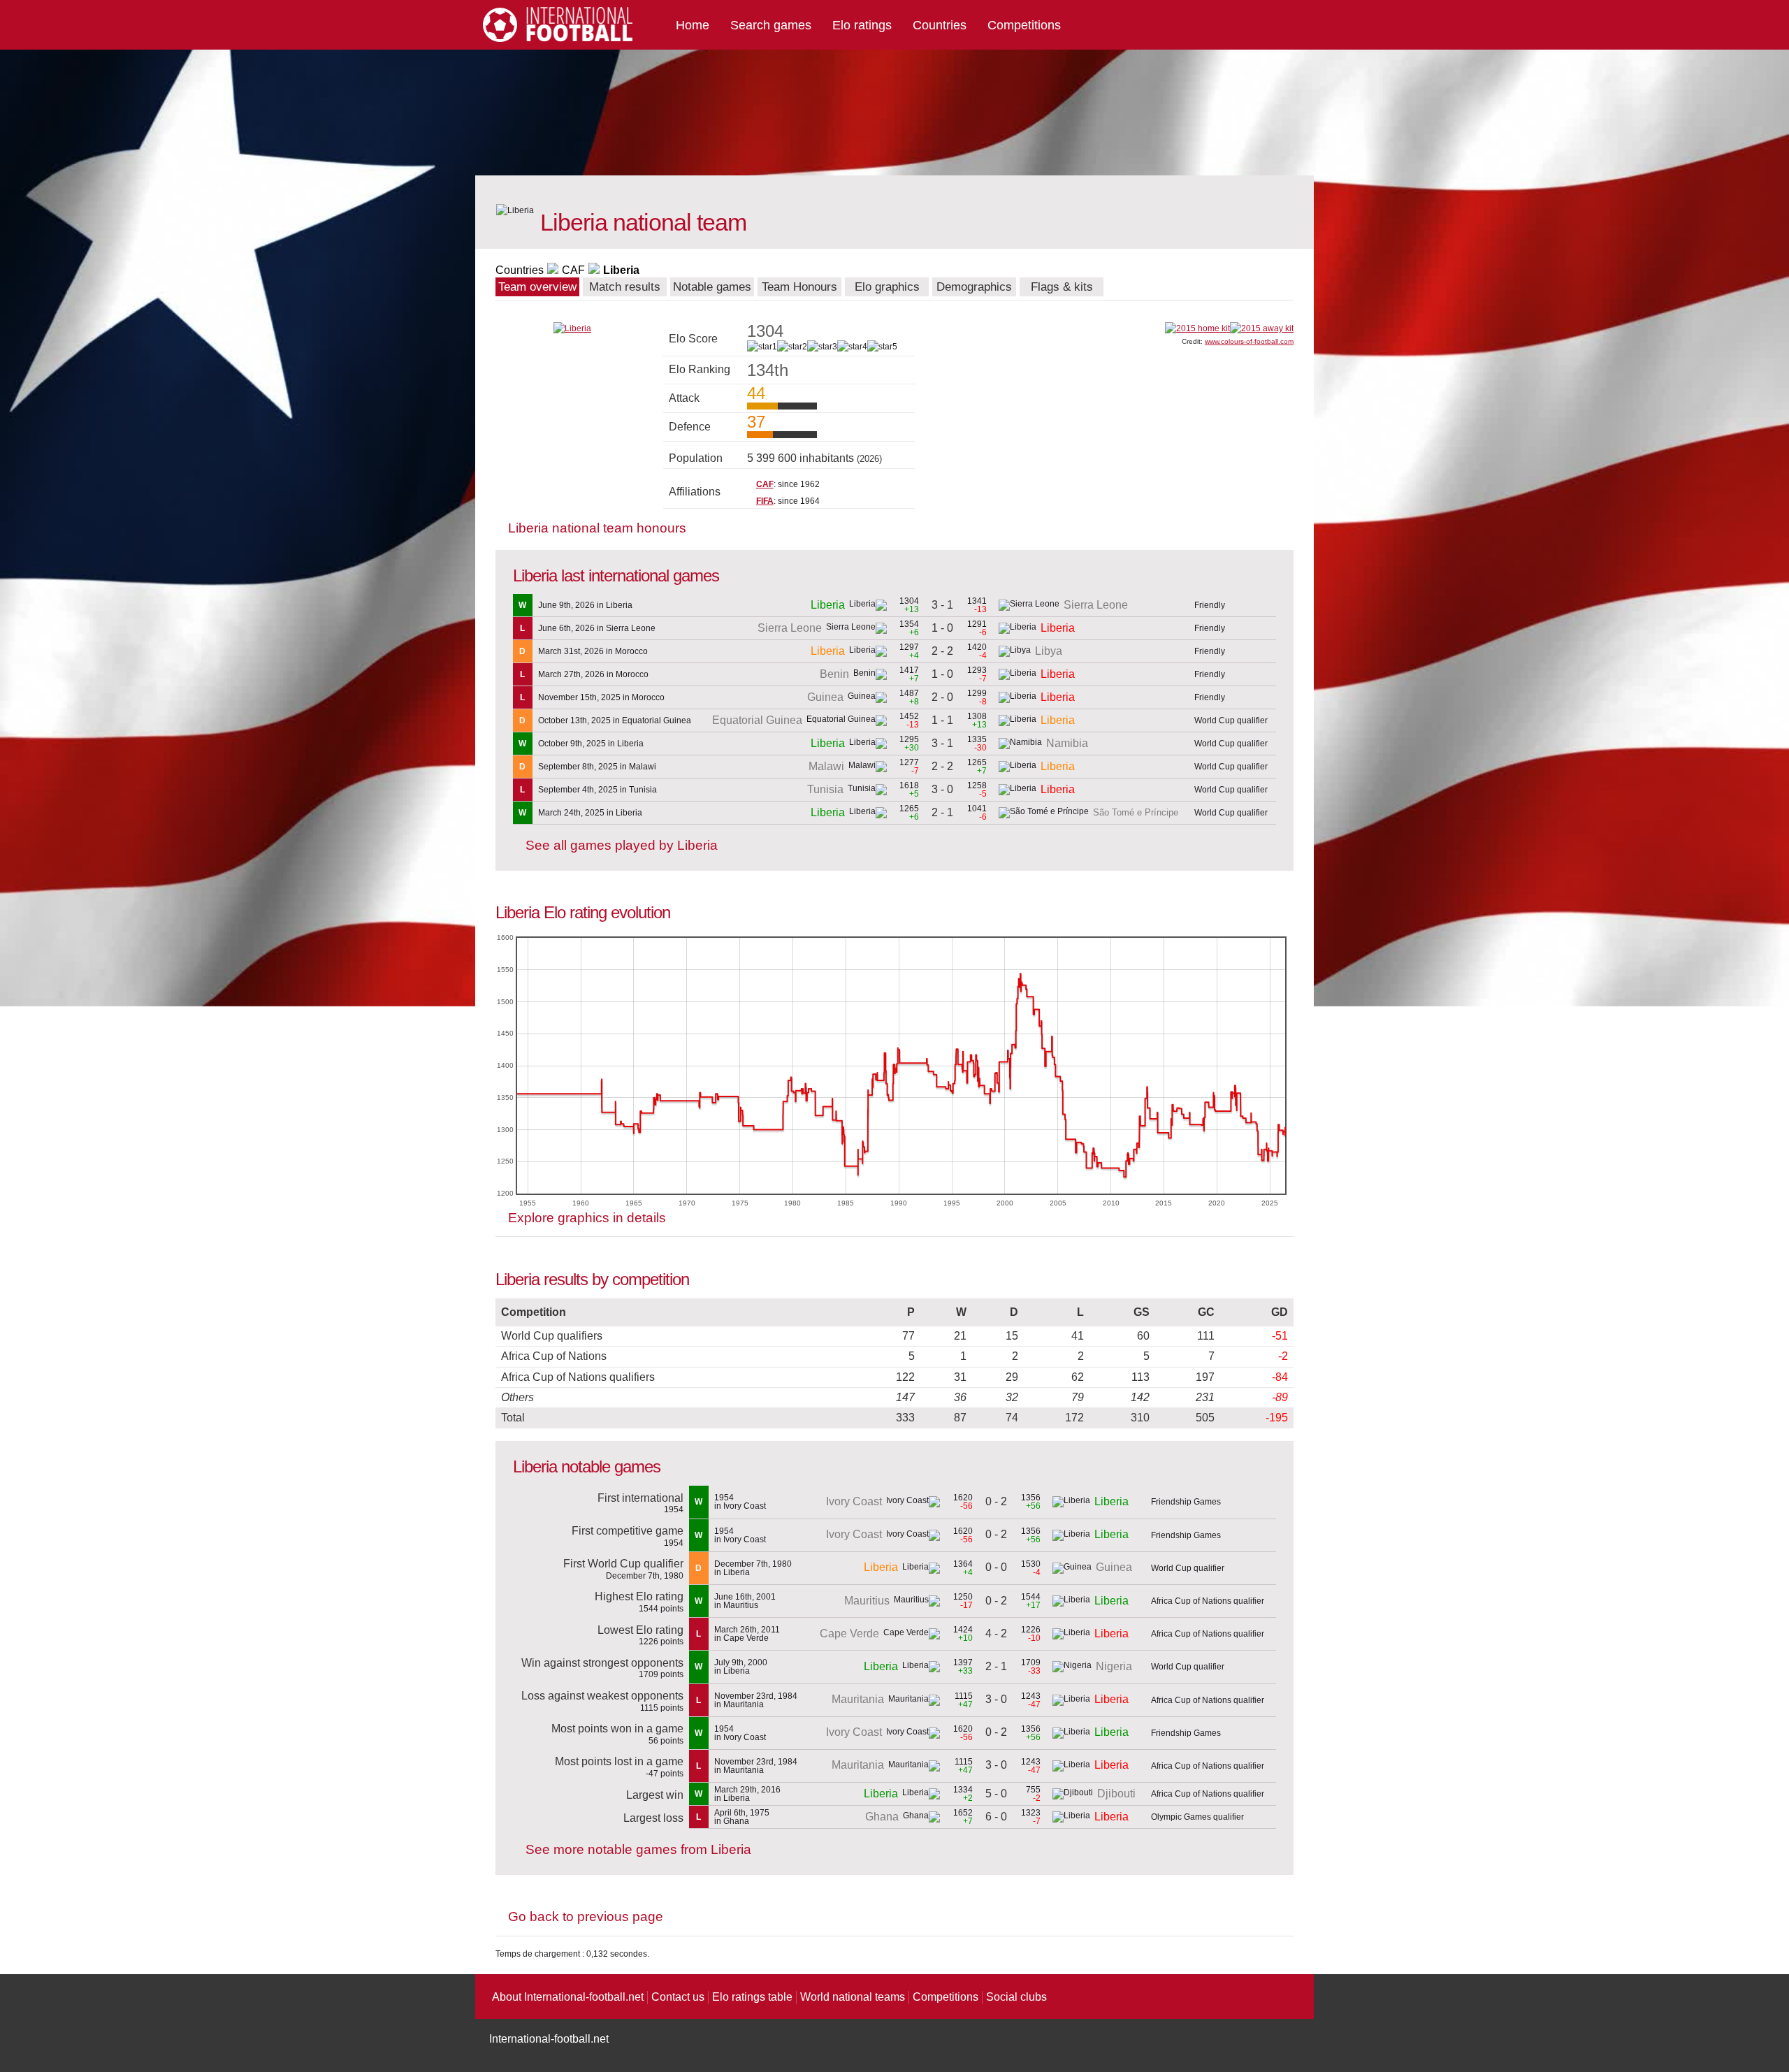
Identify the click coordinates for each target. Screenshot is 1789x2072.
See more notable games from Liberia (638, 1849)
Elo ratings (862, 25)
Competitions (1024, 25)
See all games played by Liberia (622, 845)
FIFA (765, 501)
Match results (625, 287)
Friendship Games (1186, 1502)
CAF (573, 270)
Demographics (974, 287)
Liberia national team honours (597, 528)
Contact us (678, 1997)
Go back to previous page (586, 1917)
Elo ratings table (752, 1997)
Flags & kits (1062, 287)
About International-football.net (568, 1997)
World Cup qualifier (1231, 720)
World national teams (853, 1997)
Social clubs (1016, 1997)
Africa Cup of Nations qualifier (1208, 1601)
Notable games (712, 287)
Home (693, 25)
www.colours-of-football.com (1249, 341)
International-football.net (549, 2039)
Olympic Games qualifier (1197, 1817)
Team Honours (799, 287)
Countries (940, 25)
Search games (771, 25)
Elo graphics (887, 287)
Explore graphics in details (587, 1218)
